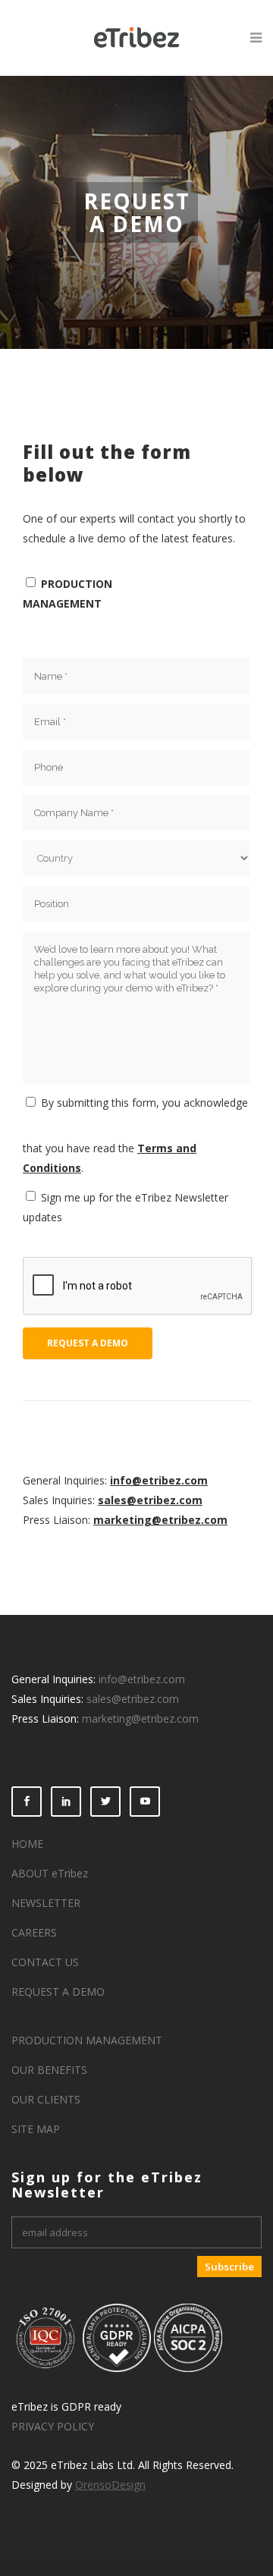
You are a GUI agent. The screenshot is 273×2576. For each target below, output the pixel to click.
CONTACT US (45, 1962)
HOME (27, 1844)
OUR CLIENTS (46, 2099)
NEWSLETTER (46, 1903)
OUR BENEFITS (49, 2070)
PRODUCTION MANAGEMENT (87, 2040)
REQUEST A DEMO (58, 1992)
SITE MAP (36, 2129)
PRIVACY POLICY (53, 2426)
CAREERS (34, 1932)
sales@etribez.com (150, 1500)
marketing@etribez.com (160, 1520)
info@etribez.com (159, 1480)
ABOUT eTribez (50, 1873)
